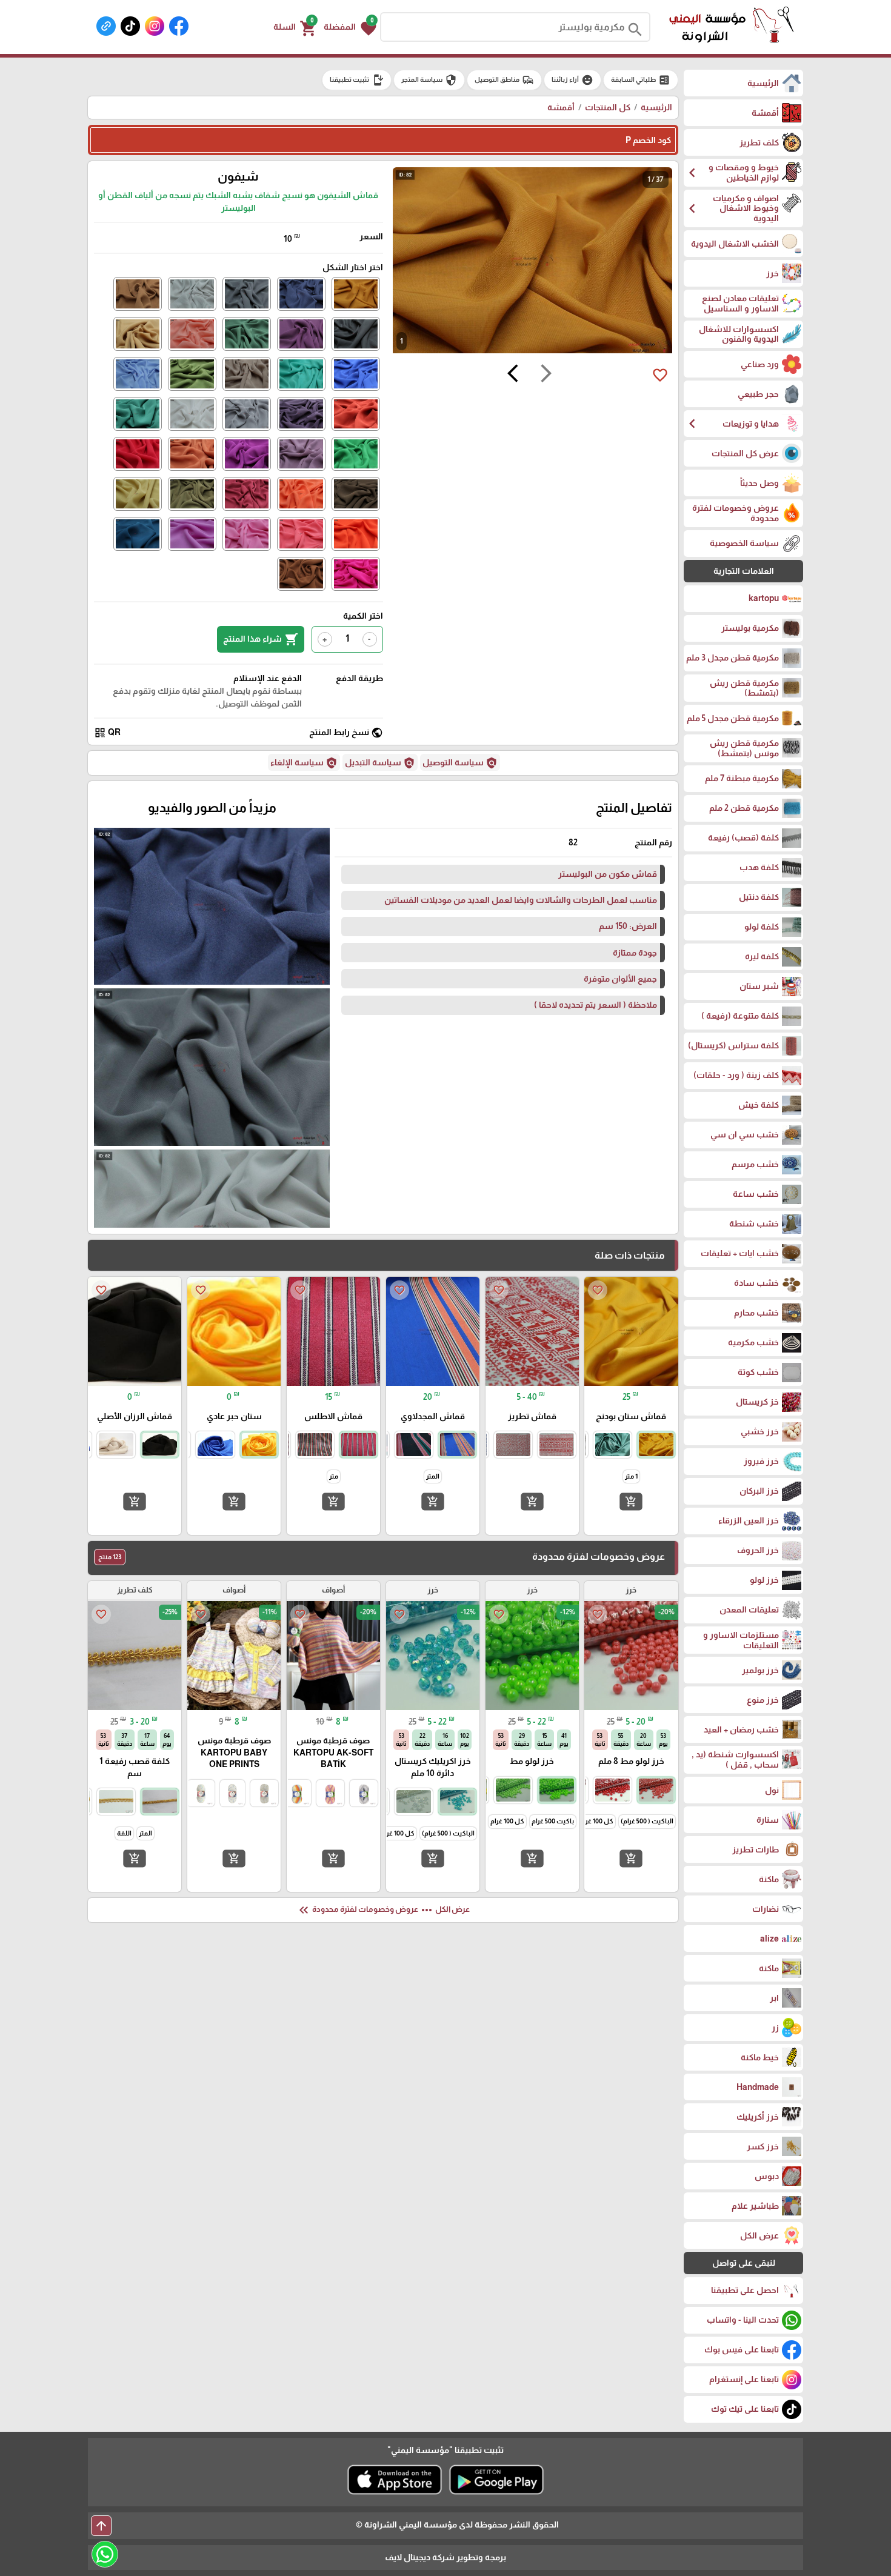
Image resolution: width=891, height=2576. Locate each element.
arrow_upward (101, 2526)
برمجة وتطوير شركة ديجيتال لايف (446, 2557)
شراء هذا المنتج (261, 639)
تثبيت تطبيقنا (357, 80)
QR (107, 733)
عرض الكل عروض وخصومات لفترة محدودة (383, 1910)
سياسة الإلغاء (304, 763)
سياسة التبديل (380, 763)
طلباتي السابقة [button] (641, 80)
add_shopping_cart (631, 1502)
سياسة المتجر (429, 80)
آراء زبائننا (572, 80)
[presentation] (546, 375)
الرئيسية (656, 107)
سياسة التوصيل (460, 763)
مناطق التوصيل (504, 80)
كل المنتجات (608, 107)
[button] (350, 27)
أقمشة (561, 107)
